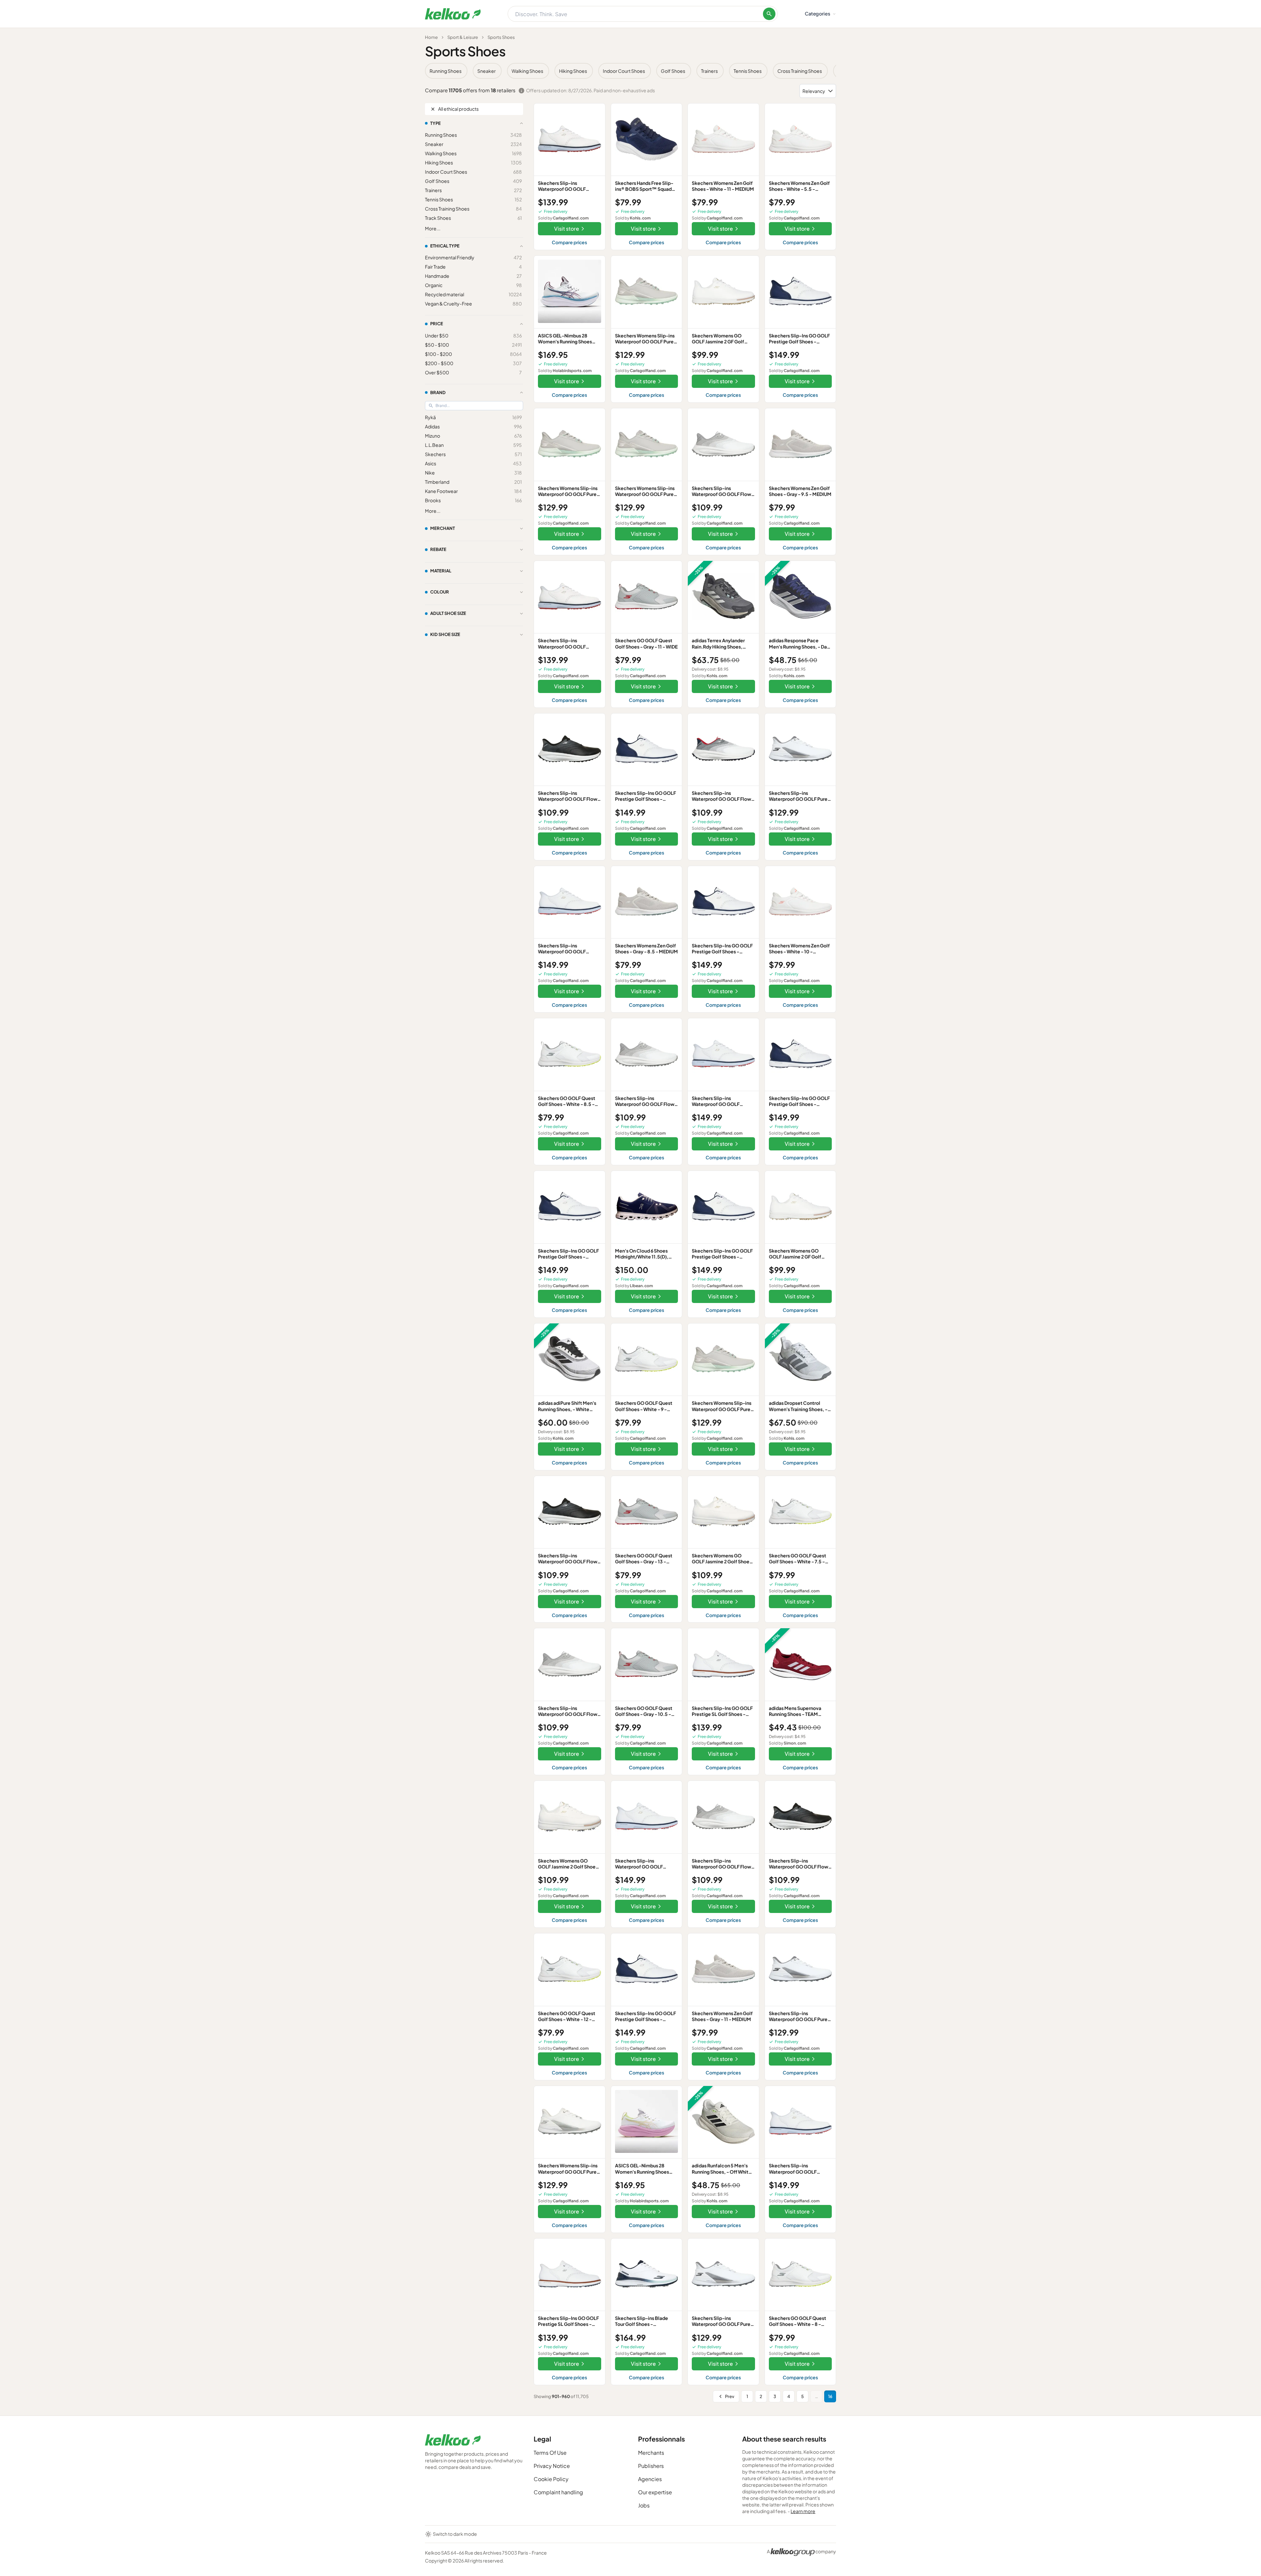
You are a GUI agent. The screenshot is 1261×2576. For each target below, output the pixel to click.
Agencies (650, 2479)
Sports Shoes (501, 37)
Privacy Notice (552, 2466)
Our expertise (655, 2492)
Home (431, 37)
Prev (730, 2396)
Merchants (651, 2453)
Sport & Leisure (463, 37)
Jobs (644, 2505)
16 (830, 2396)
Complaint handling (558, 2492)
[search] (769, 14)
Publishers (651, 2466)
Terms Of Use (550, 2453)
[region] (630, 71)
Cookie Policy (551, 2479)
